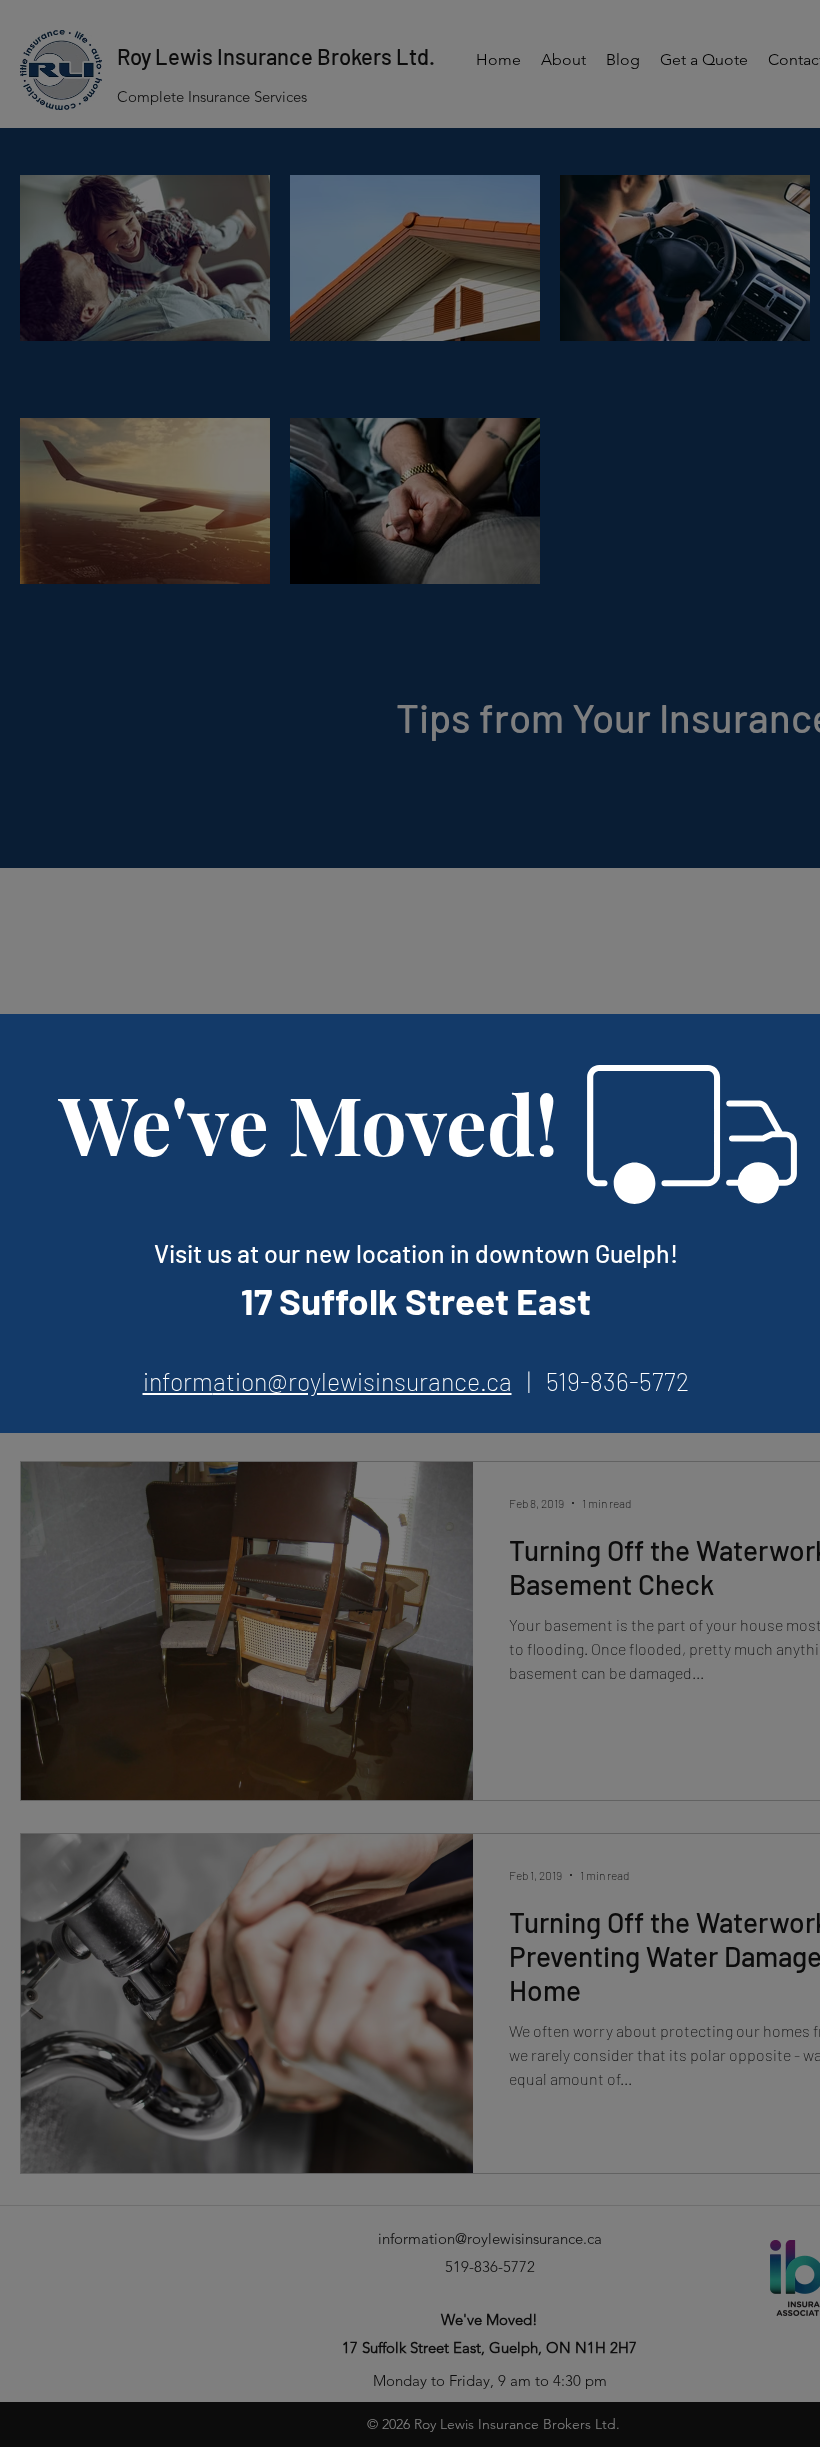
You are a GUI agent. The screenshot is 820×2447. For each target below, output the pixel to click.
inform (178, 1381)
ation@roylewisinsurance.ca (362, 1381)
